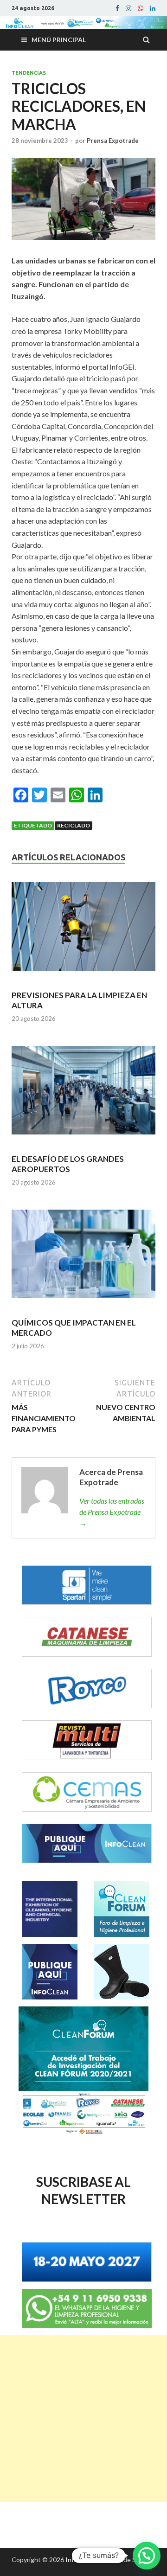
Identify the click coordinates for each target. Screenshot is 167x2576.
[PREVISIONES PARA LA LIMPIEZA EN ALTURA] (83, 931)
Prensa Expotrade (113, 141)
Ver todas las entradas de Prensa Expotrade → (112, 1512)
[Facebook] (117, 8)
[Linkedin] (153, 8)
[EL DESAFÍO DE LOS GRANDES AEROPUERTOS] (83, 1094)
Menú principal (59, 40)
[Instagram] (128, 8)
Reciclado (74, 825)
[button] (147, 2556)
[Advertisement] (83, 2418)
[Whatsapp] (141, 8)
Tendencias (29, 73)
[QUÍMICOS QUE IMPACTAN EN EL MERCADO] (83, 1258)
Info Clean (80, 2560)
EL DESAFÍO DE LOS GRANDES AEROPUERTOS (68, 1164)
